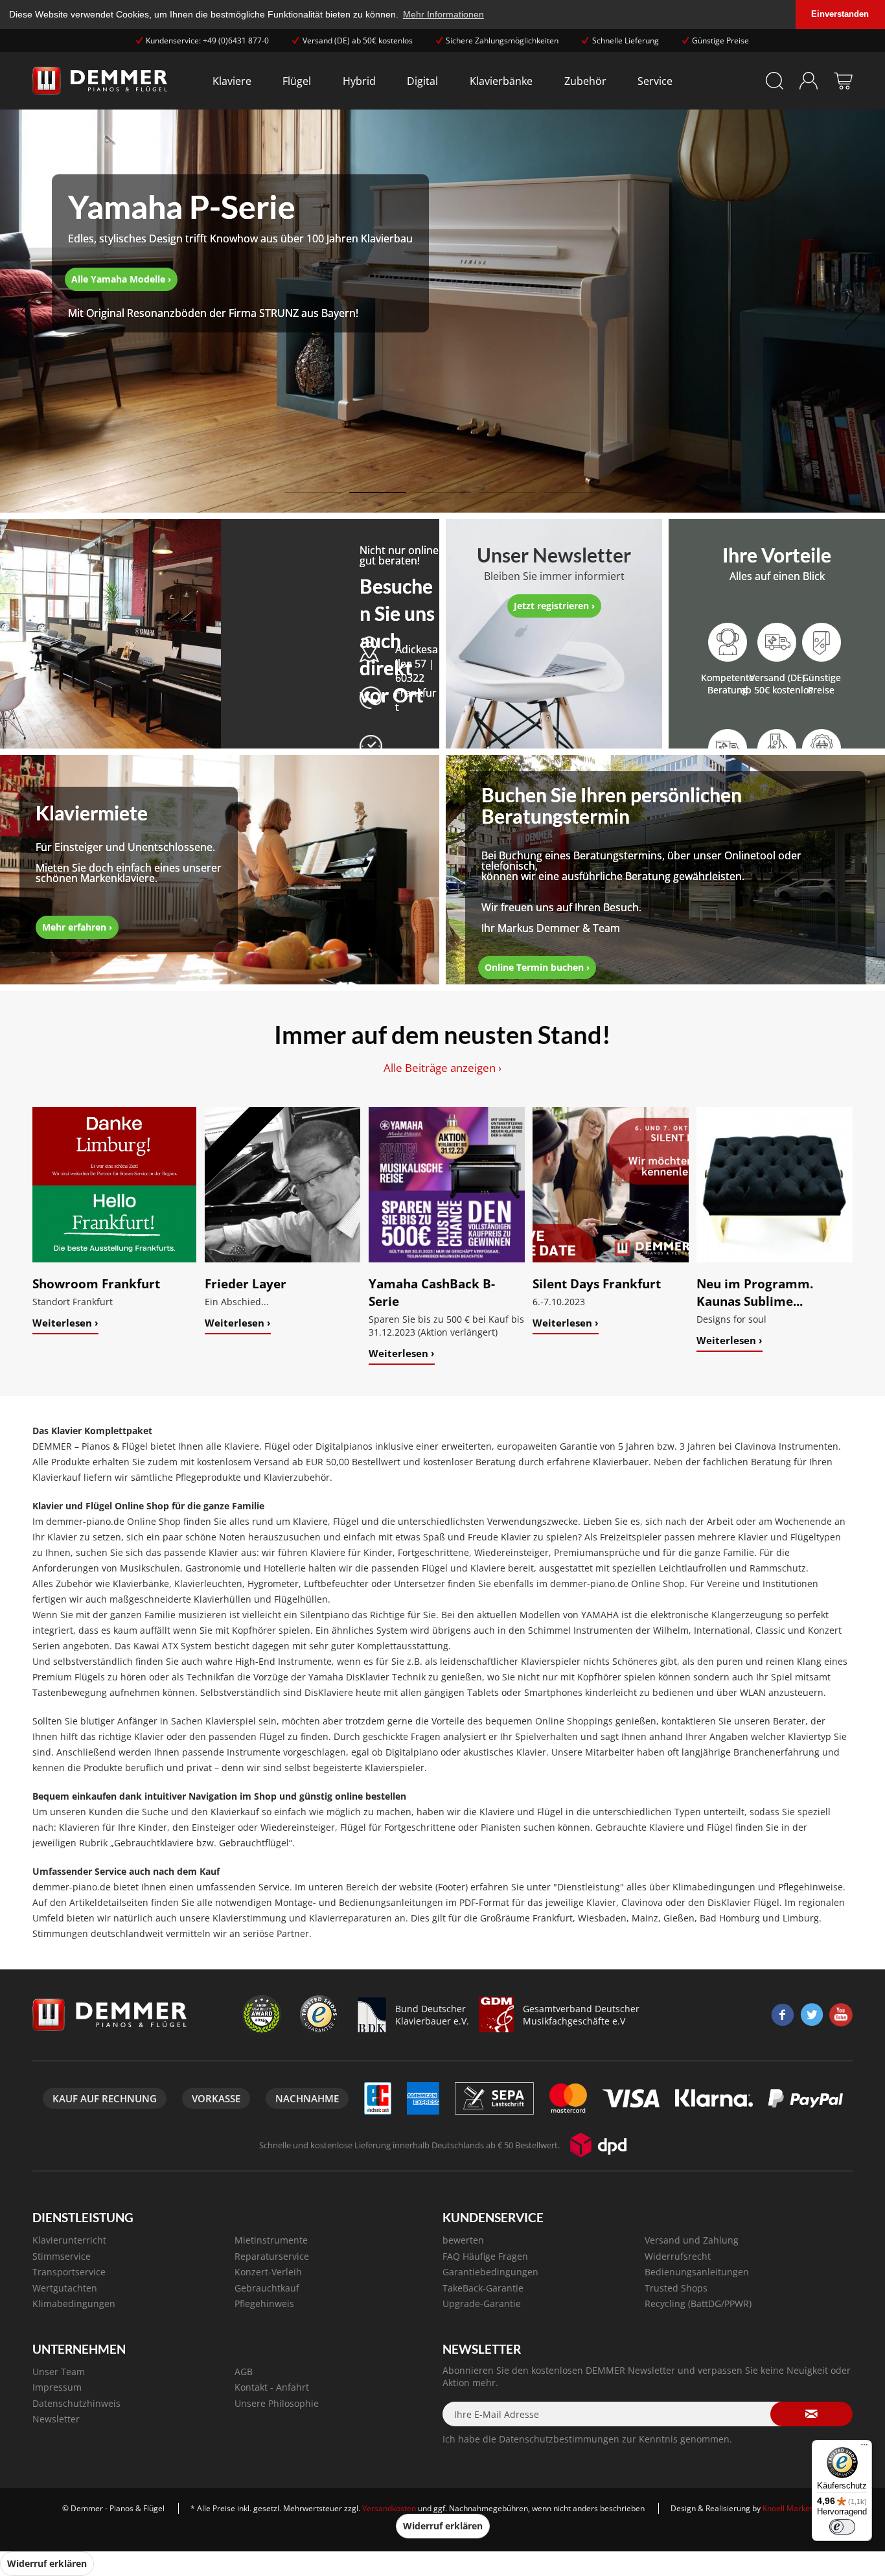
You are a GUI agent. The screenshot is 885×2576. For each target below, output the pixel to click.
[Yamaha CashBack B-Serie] (447, 1185)
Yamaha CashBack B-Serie (432, 1292)
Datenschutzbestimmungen (559, 2439)
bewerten (463, 2240)
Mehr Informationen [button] (443, 14)
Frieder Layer (246, 1283)
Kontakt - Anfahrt (272, 2387)
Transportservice (69, 2272)
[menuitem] (232, 81)
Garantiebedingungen (490, 2272)
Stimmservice (62, 2256)
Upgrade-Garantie (482, 2303)
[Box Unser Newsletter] (554, 581)
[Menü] (864, 2448)
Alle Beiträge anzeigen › (442, 1068)
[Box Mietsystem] (129, 869)
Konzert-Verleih (268, 2272)
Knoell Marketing (793, 2508)
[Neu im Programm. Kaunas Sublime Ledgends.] (775, 1185)
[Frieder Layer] (283, 1185)
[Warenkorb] (843, 81)
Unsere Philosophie (277, 2403)
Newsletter (56, 2419)
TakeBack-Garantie (483, 2288)
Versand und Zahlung (692, 2240)
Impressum (57, 2387)
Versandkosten (389, 2508)
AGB (244, 2372)
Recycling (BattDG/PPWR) (698, 2303)
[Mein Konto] (809, 81)
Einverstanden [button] (840, 14)
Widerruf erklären (443, 2526)
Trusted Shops (676, 2288)
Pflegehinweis (264, 2303)
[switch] (842, 2527)
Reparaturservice (272, 2256)
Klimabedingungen (74, 2303)
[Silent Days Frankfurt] (611, 1185)
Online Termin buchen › (537, 967)
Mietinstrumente (271, 2240)
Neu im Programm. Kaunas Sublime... (755, 1292)
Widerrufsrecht (678, 2256)
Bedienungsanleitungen (697, 2272)
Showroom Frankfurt (96, 1283)
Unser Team (59, 2372)
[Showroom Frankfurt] (114, 1185)
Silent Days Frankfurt (597, 1283)
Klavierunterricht (69, 2240)
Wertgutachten (65, 2288)
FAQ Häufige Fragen (485, 2256)
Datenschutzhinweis (76, 2403)
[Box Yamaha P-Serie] (240, 253)
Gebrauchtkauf (267, 2288)
